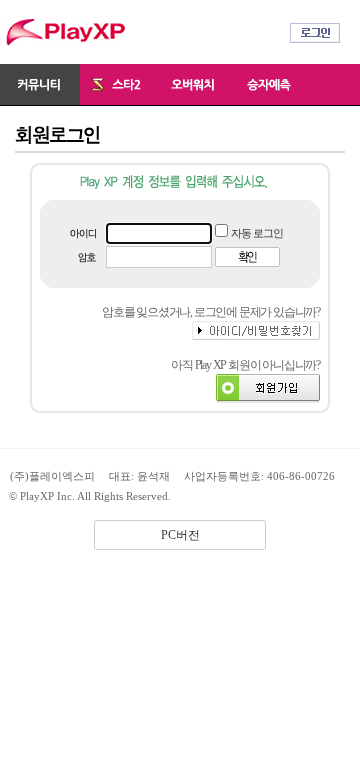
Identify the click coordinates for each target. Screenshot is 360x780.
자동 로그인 (257, 233)
